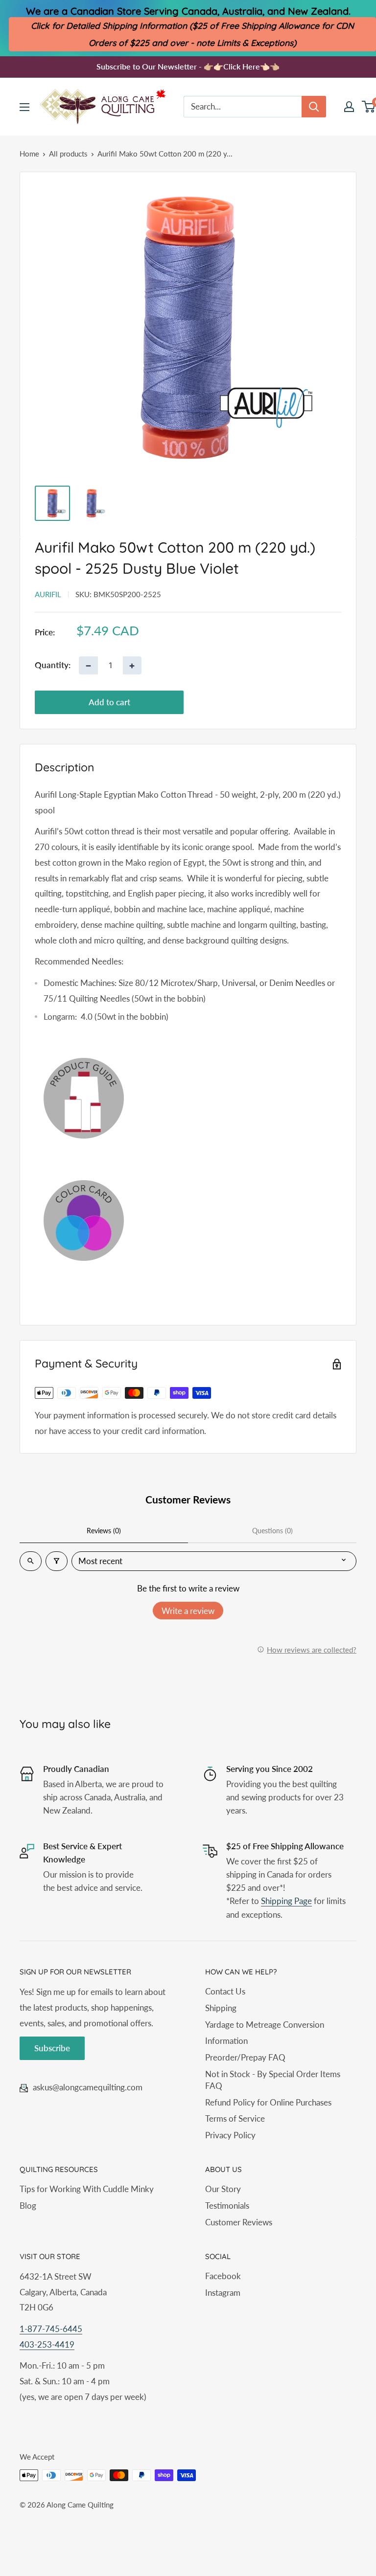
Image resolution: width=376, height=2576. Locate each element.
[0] (369, 107)
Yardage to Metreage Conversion (265, 2025)
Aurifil (48, 594)
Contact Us (225, 1991)
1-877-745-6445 (51, 2329)
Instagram (223, 2293)
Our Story (223, 2189)
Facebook (223, 2276)
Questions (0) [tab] (272, 1531)
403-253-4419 (47, 2344)
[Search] (314, 107)
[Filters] (57, 1561)
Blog (28, 2206)
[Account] (349, 107)
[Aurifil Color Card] (188, 1221)
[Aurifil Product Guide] (188, 1098)
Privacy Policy (230, 2135)
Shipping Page (286, 1901)
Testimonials (227, 2206)
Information (226, 2041)
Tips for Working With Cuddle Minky (87, 2189)
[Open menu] (24, 107)
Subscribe (52, 2048)
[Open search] (31, 1561)
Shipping (221, 2008)
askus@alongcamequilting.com (88, 2087)
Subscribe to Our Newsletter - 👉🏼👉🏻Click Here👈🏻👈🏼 (188, 66)
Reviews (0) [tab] (104, 1531)
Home (29, 154)
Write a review (188, 1611)
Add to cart (109, 702)
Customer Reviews (239, 2222)
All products (68, 154)
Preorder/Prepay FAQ (245, 2057)
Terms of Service (235, 2118)
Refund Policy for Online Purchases (268, 2102)
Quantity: (53, 665)
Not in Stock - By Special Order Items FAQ (273, 2080)
